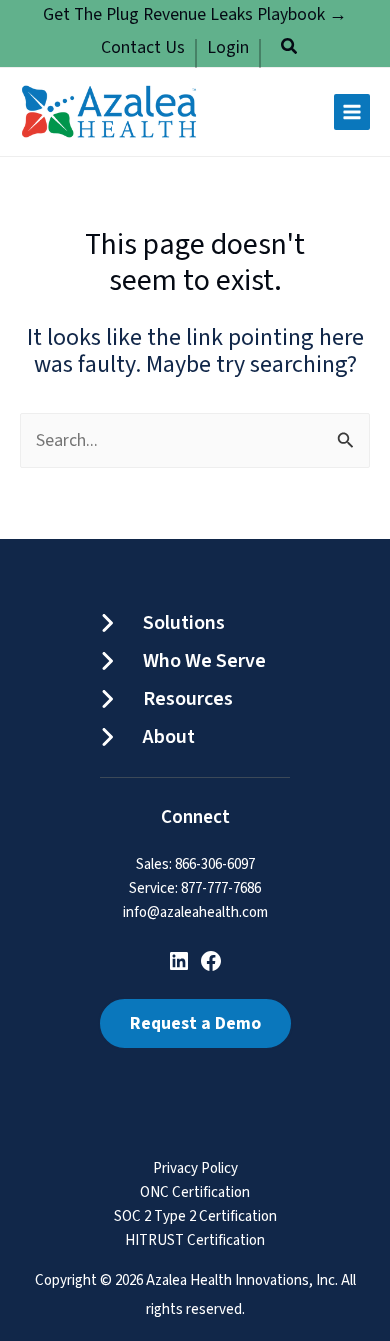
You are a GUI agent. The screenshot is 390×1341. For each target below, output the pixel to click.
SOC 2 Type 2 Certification (195, 1217)
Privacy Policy (195, 1169)
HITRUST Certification (195, 1241)
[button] (290, 49)
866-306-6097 (215, 864)
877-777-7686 (221, 888)
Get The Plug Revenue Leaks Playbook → (195, 14)
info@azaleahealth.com (195, 912)
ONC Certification (195, 1193)
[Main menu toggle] (352, 112)
